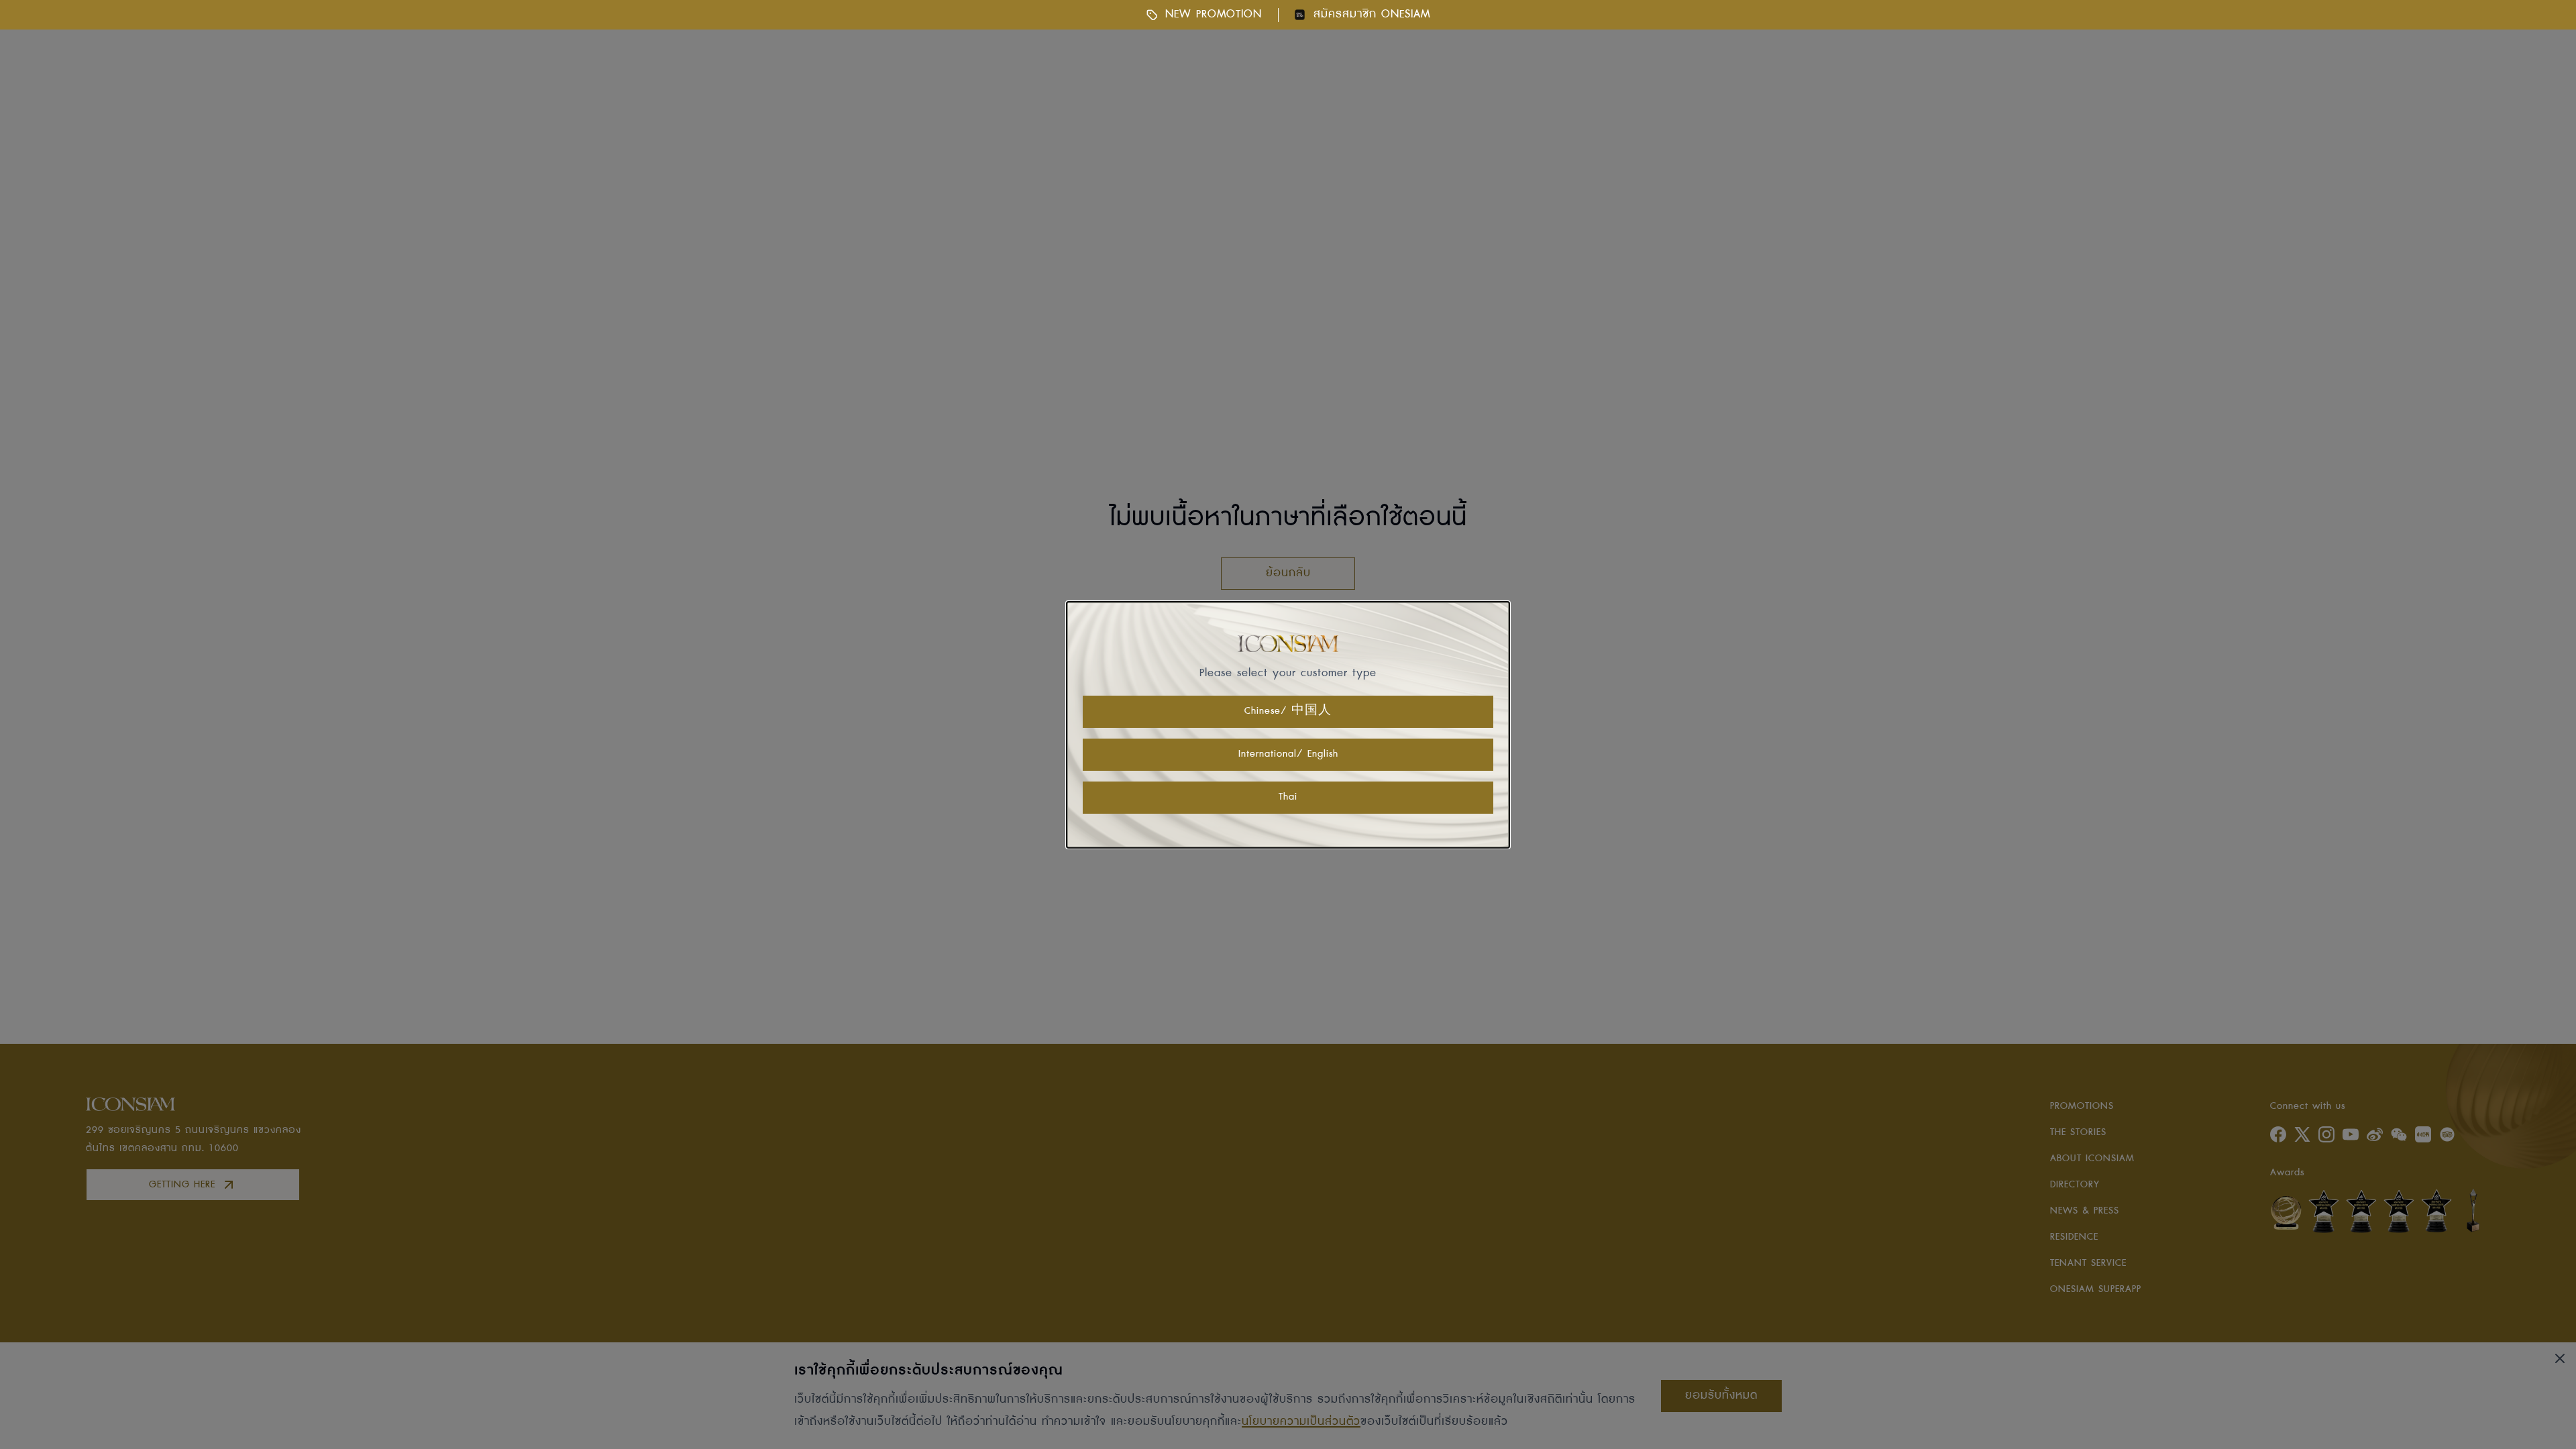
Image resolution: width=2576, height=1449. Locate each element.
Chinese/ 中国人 (1288, 711)
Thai (1288, 797)
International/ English (1288, 754)
